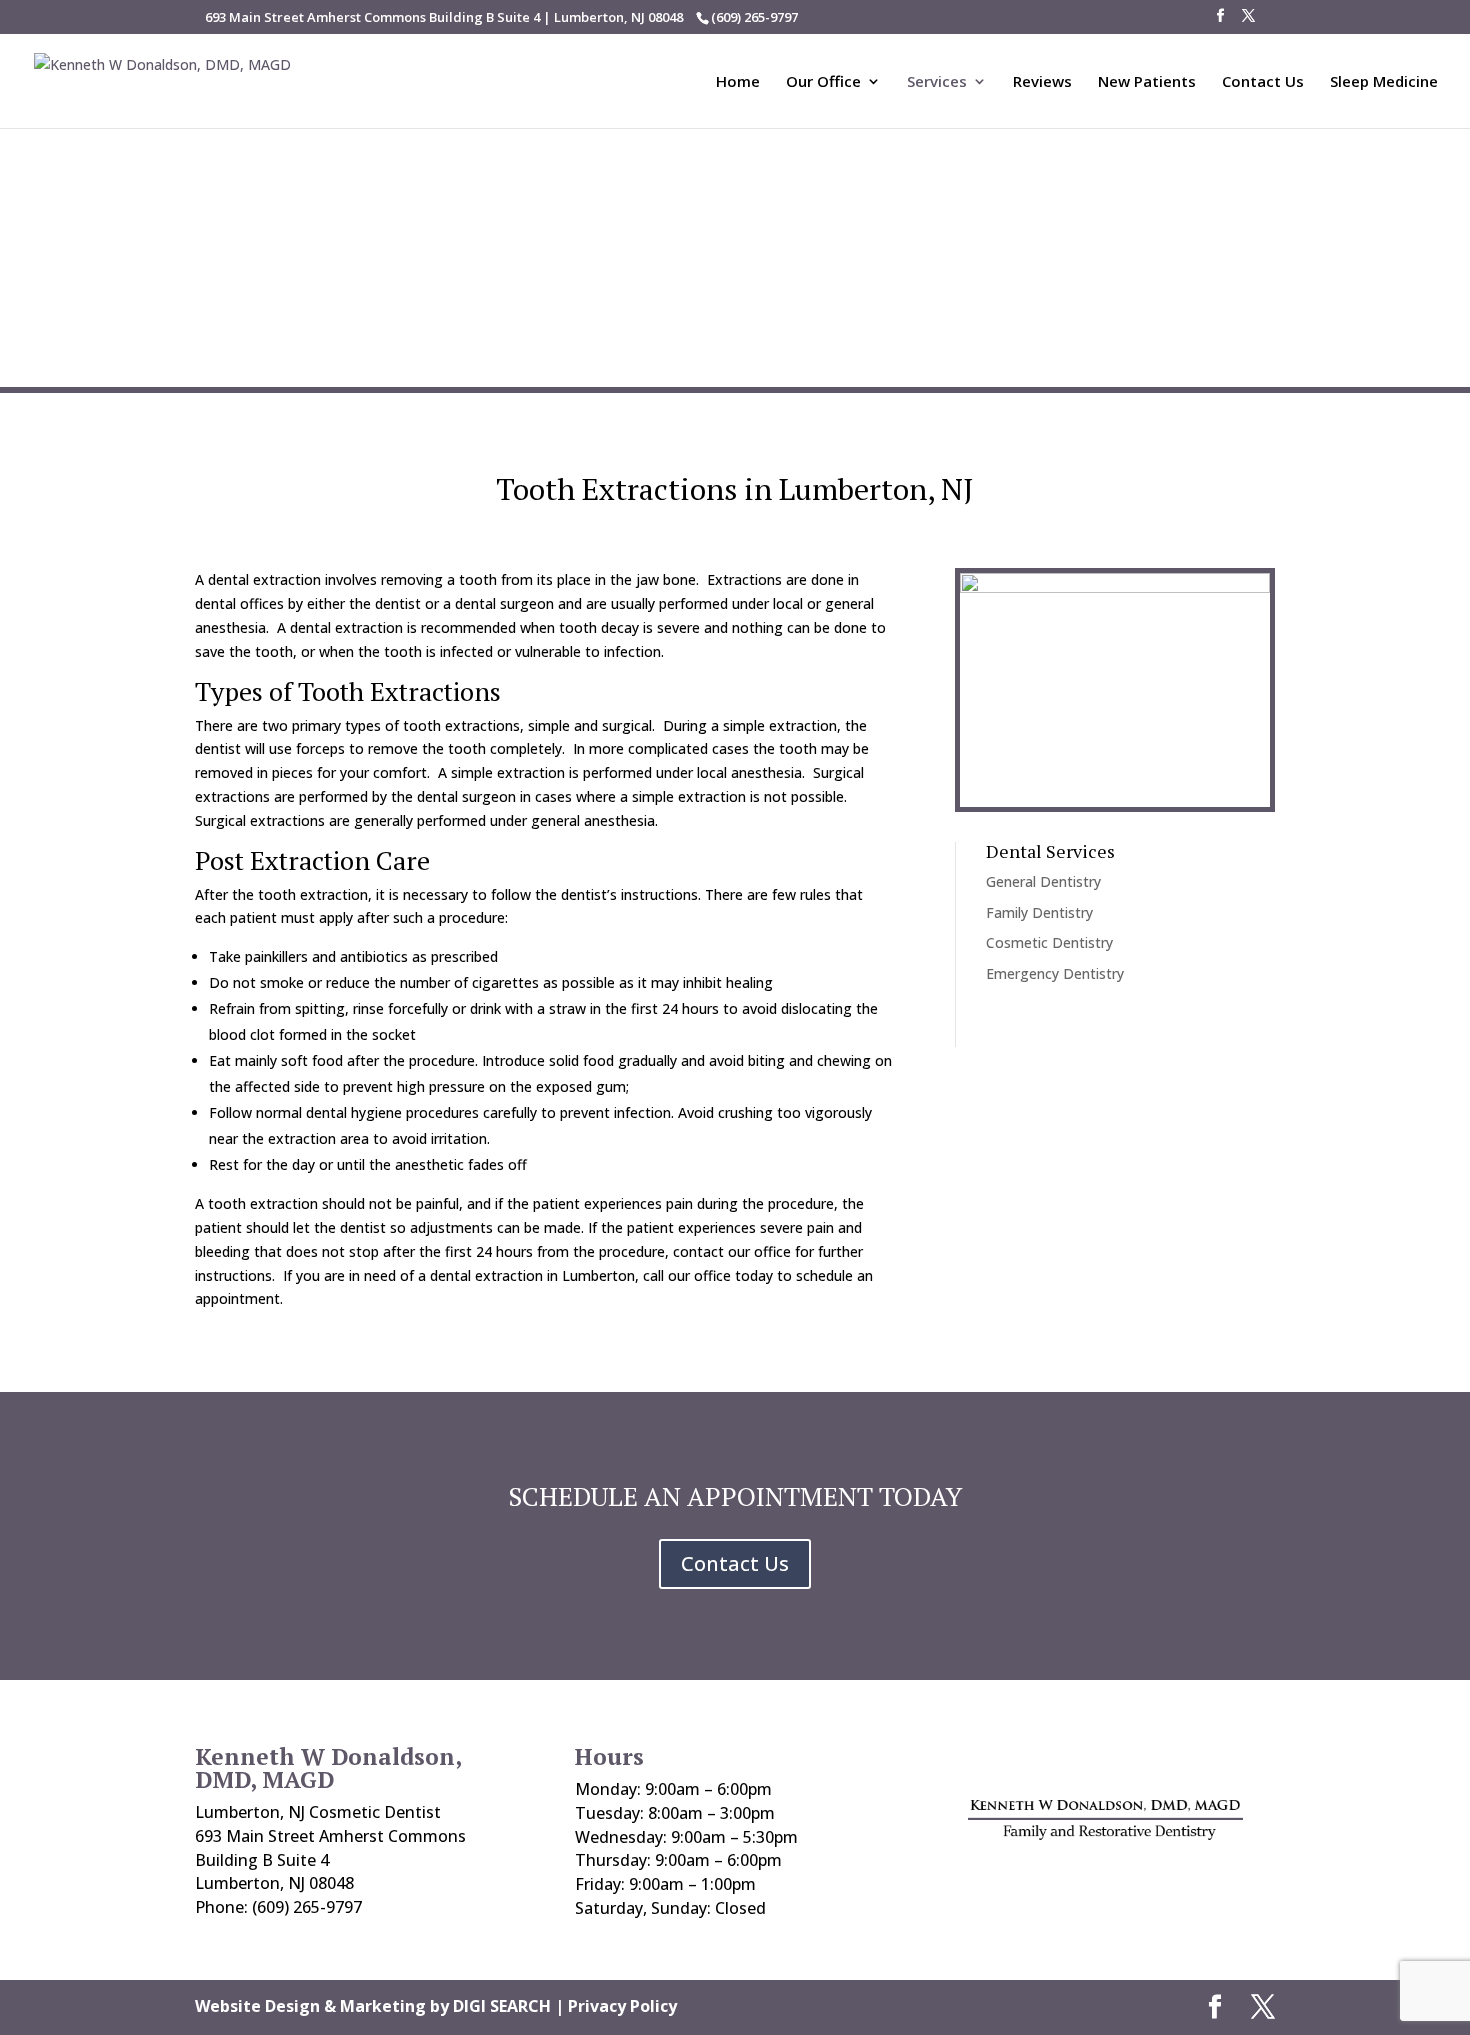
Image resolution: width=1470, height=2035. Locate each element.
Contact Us (1263, 82)
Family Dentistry (1039, 912)
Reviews (1042, 82)
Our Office (823, 82)
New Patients (1147, 82)
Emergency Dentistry (1055, 973)
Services (937, 82)
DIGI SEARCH (502, 2006)
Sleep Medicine (1384, 82)
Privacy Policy (622, 2006)
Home (738, 82)
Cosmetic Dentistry (1049, 942)
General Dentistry (1043, 881)
